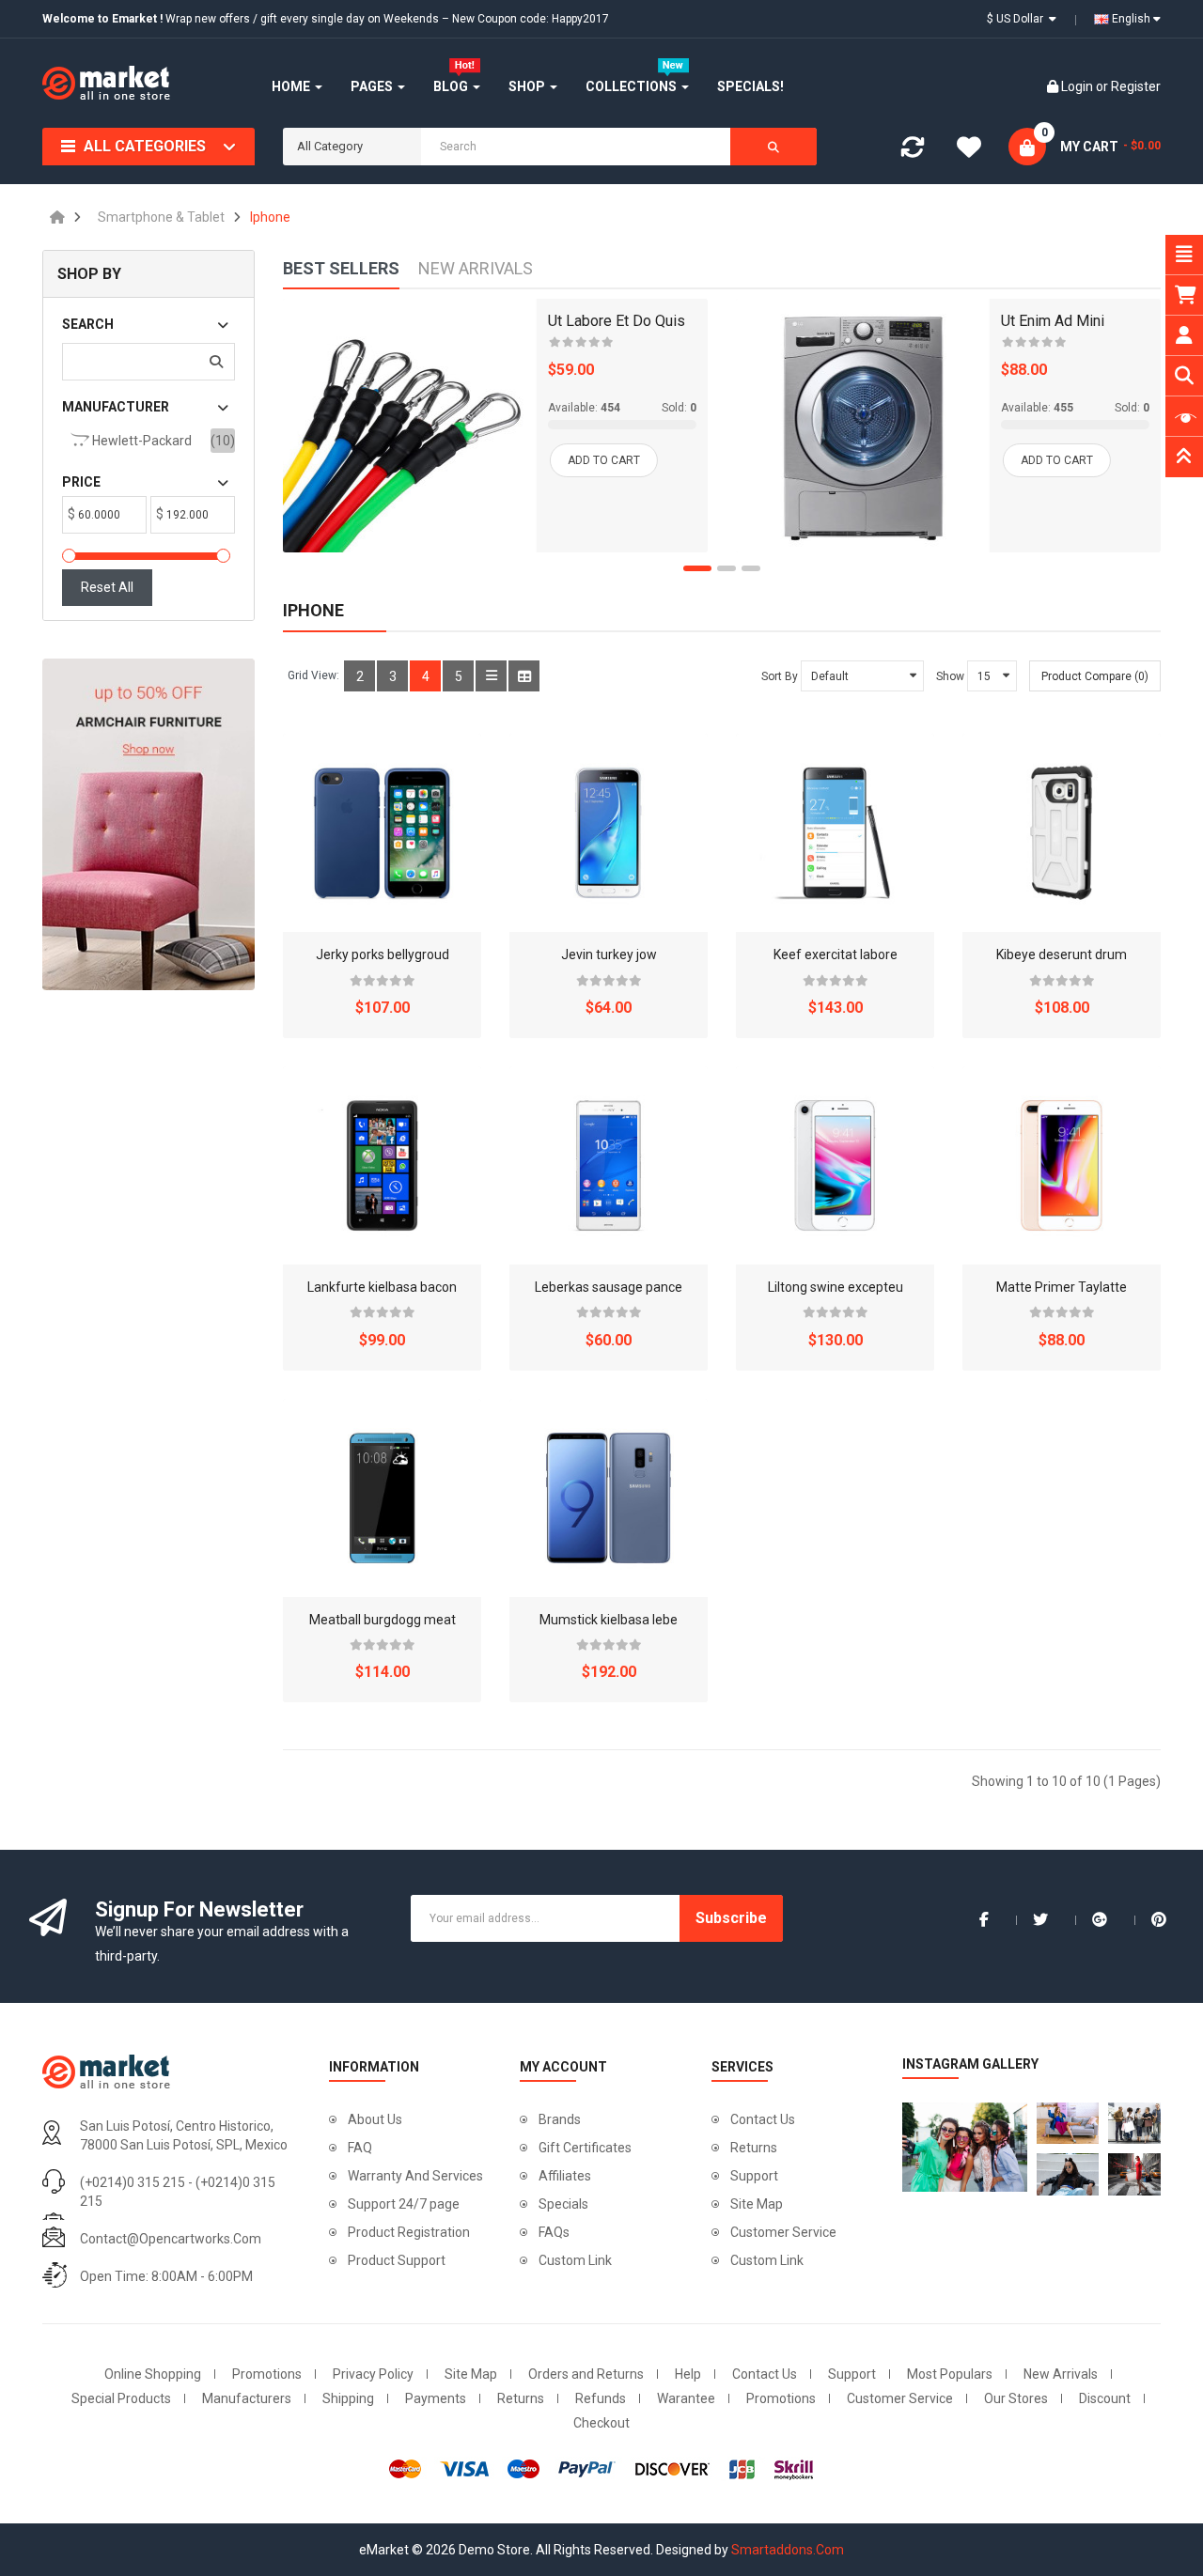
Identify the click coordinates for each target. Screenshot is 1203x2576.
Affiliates (565, 2176)
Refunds (601, 2398)
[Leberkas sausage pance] (609, 1165)
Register (1136, 86)
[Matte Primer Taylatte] (1062, 1165)
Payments (436, 2398)
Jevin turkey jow (609, 954)
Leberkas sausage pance (609, 1287)
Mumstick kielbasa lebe (609, 1620)
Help (688, 2374)
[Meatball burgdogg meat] (382, 1498)
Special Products (121, 2398)
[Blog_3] (1139, 2123)
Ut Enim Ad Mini (1053, 321)
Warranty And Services (415, 2176)
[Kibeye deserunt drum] (1062, 833)
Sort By (780, 676)
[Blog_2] (1068, 2123)
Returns (754, 2148)
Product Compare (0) (1095, 676)
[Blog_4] (1068, 2174)
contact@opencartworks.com (171, 2239)
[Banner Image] (148, 824)
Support (754, 2176)
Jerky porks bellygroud (383, 954)
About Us (375, 2119)
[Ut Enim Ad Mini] (863, 426)
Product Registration (409, 2232)
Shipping (348, 2398)
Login (1078, 86)
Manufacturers (247, 2398)
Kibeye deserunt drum (1062, 954)
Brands (560, 2119)
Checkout (601, 2423)
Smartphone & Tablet (161, 217)
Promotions (267, 2374)
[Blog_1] (960, 2147)
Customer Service (783, 2232)
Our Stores (1016, 2398)
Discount (1105, 2398)
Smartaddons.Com (788, 2550)
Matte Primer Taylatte (1062, 1287)
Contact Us (763, 2119)
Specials (563, 2204)
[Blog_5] (1139, 2174)
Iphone (270, 217)
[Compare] (913, 151)
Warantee (686, 2398)
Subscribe (731, 1918)
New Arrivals (1061, 2374)
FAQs (554, 2232)
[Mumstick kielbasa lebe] (609, 1498)
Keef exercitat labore (836, 954)
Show (950, 676)
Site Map (757, 2204)
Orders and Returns (586, 2374)
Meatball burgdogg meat (383, 1620)
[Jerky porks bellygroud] (382, 833)
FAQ (360, 2148)
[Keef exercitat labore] (835, 833)
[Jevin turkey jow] (609, 833)
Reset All (107, 587)
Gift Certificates (585, 2148)
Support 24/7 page (404, 2204)
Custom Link (575, 2260)
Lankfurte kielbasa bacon (382, 1287)
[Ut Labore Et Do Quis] (410, 426)
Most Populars (950, 2374)
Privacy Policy (373, 2374)
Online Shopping (153, 2374)
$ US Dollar (1018, 19)
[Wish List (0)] (969, 150)
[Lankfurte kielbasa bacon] (382, 1165)
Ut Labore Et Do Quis (617, 321)
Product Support (397, 2260)
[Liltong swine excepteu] (835, 1165)
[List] (491, 676)
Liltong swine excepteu (836, 1287)
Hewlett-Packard (141, 441)
